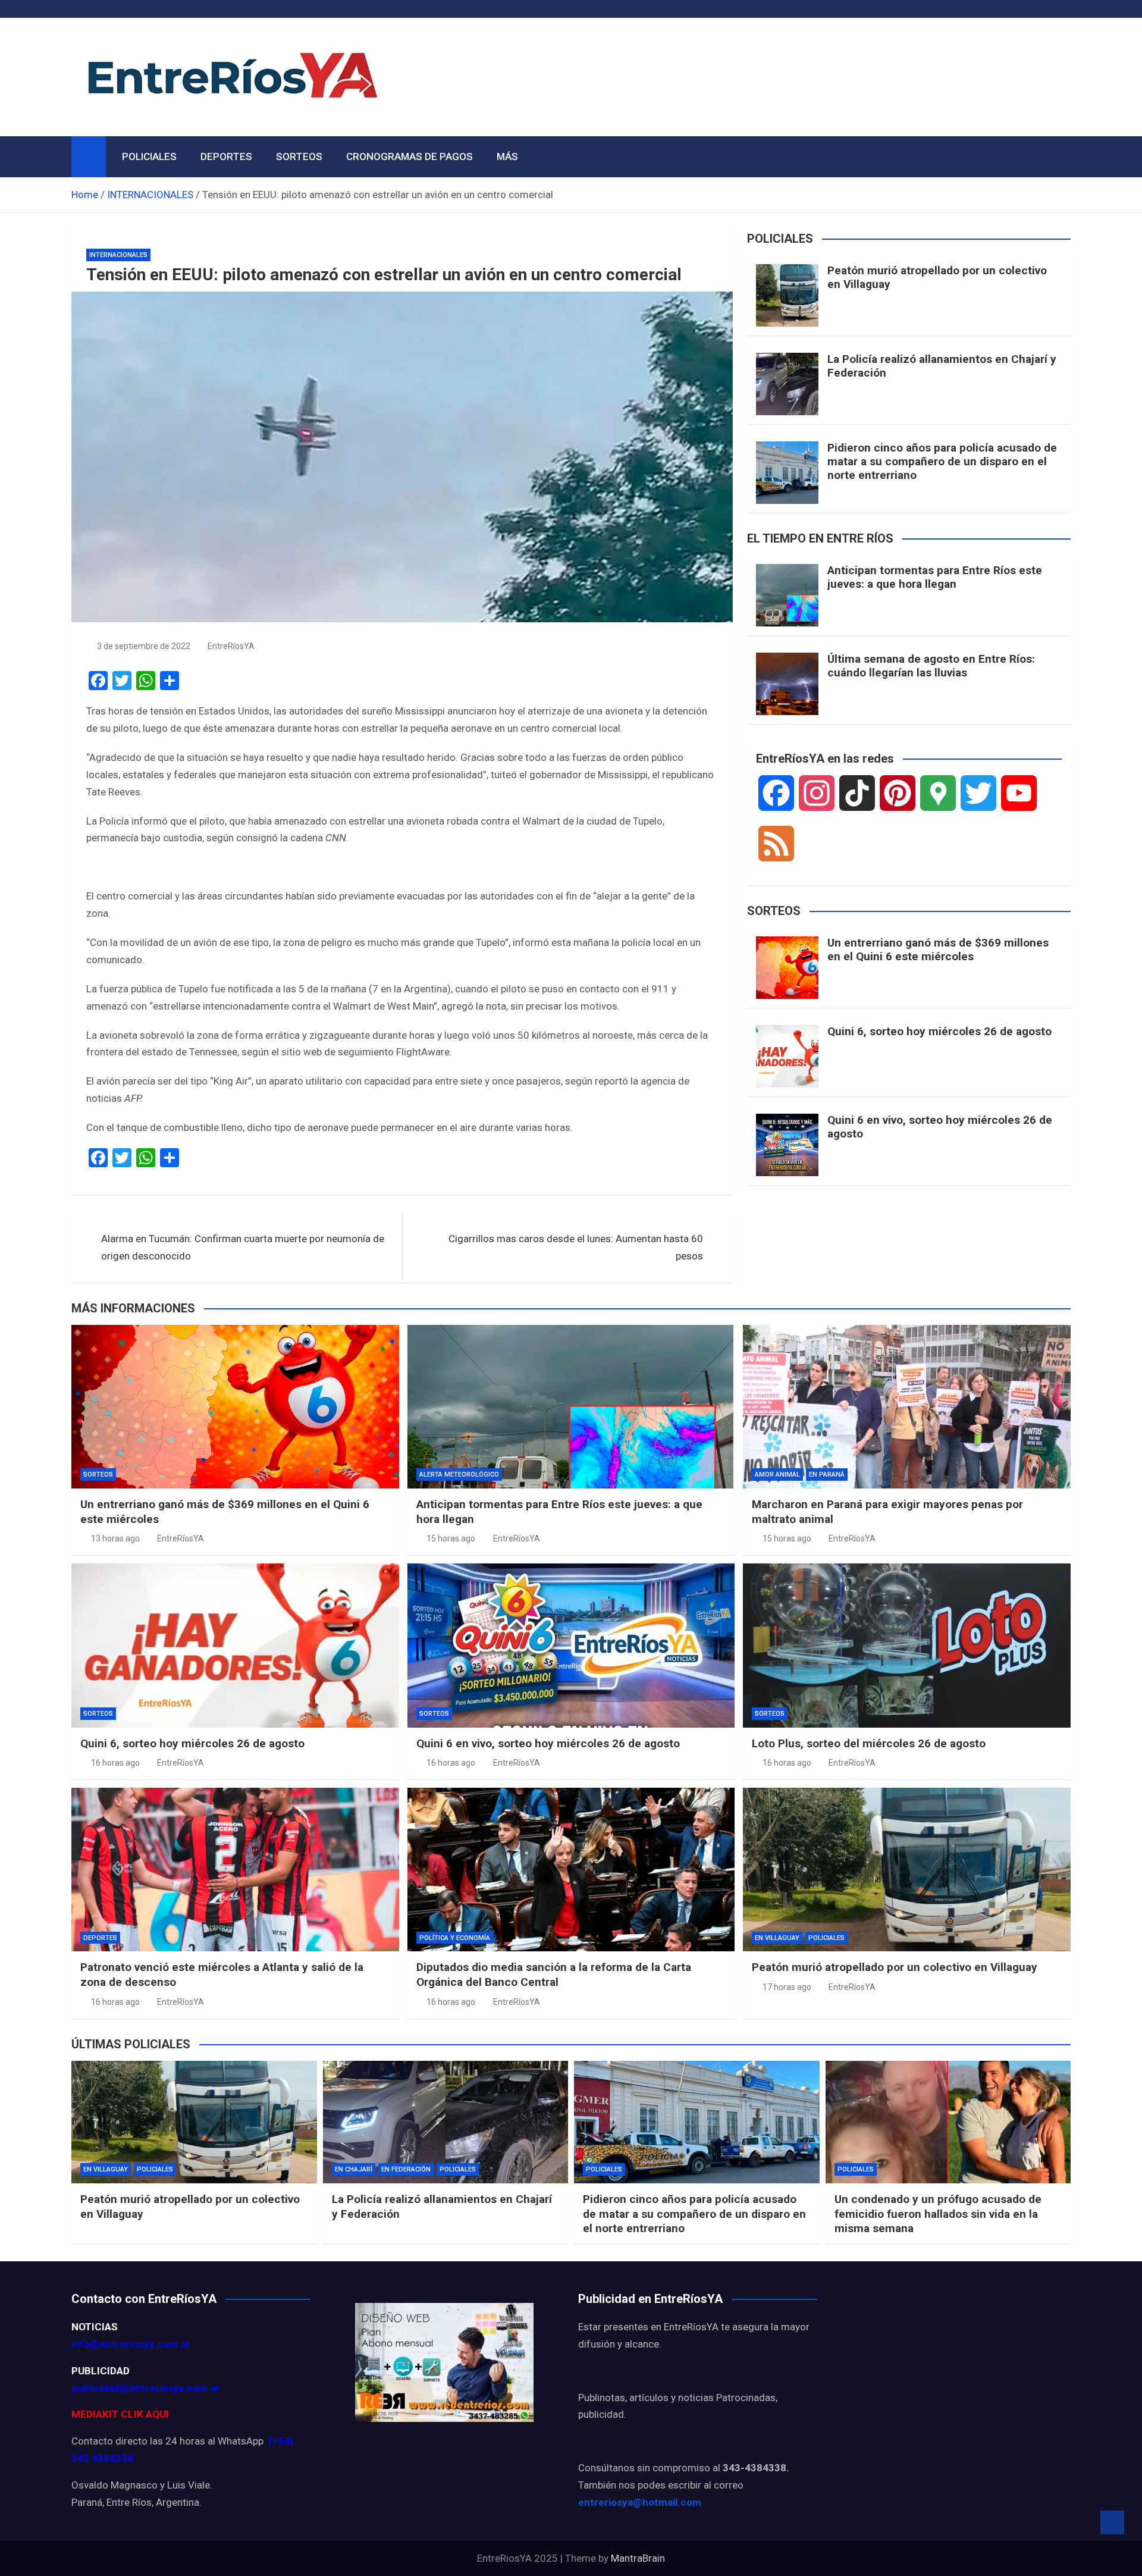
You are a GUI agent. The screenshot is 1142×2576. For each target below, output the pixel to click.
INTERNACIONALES (118, 255)
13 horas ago (115, 1538)
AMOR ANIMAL (777, 1475)
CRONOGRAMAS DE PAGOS (410, 156)
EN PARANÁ (827, 1475)
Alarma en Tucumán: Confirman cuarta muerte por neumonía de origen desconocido (243, 1247)
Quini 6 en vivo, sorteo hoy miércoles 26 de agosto (940, 1127)
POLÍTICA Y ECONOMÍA (455, 1938)
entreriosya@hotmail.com (640, 2502)
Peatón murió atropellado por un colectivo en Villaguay (937, 277)
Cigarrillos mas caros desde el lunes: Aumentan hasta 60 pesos (576, 1247)
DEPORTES (226, 156)
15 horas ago (451, 1538)
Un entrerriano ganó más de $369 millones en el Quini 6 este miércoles (938, 949)
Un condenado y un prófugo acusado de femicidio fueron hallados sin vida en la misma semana (938, 2214)
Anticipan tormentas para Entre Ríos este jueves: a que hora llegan (935, 577)
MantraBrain (638, 2558)
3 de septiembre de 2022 (144, 646)
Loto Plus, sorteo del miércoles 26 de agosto (869, 1743)
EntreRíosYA (231, 646)
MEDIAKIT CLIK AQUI (120, 2414)
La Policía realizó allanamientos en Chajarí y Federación (942, 366)
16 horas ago (115, 1763)
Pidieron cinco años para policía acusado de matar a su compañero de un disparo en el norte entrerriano (942, 461)
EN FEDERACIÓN (406, 2169)
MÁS (507, 156)
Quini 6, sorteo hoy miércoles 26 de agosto (939, 1031)
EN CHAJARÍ (354, 2169)
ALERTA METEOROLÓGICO (459, 1475)
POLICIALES (149, 156)
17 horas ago (787, 1987)
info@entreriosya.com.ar (131, 2344)
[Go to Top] (1112, 2522)
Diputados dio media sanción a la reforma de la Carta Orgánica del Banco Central (554, 1975)
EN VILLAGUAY (777, 1938)
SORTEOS (299, 156)
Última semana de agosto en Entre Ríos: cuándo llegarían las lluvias (931, 666)
